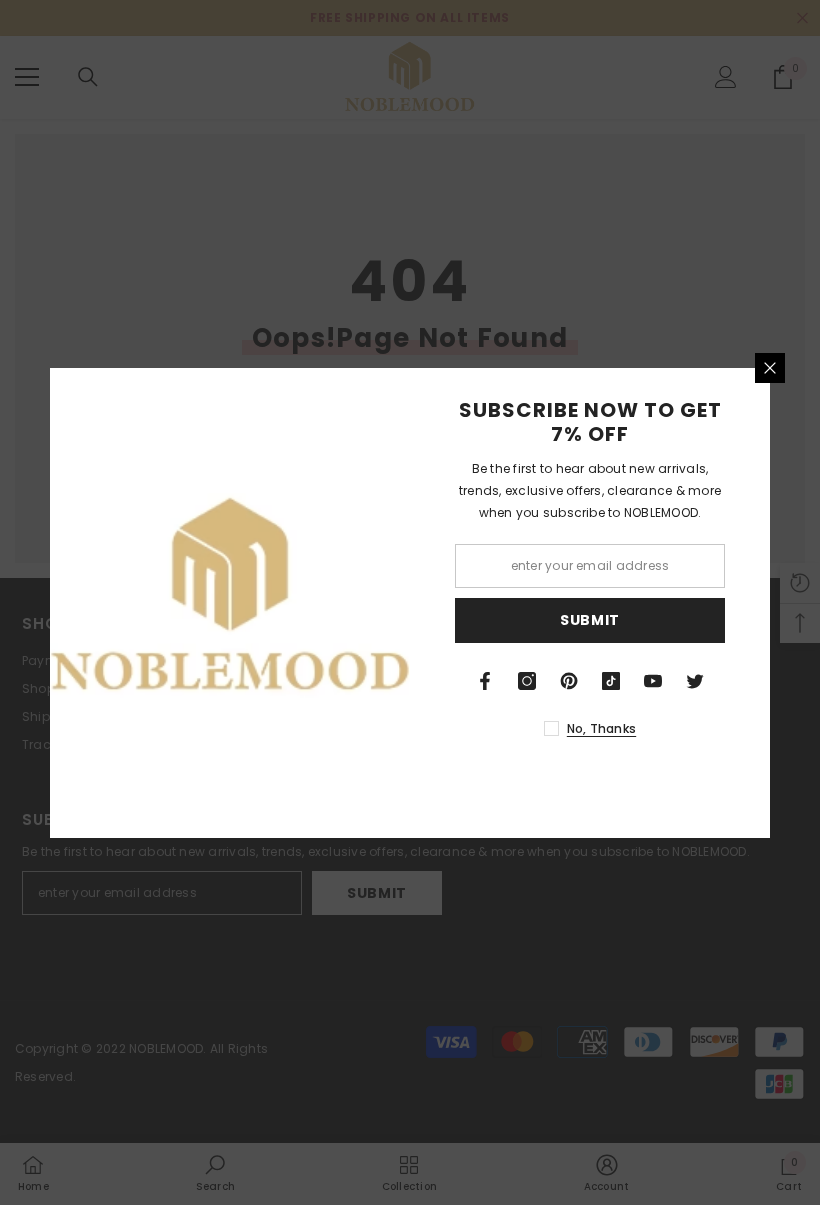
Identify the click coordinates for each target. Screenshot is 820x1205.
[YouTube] (653, 681)
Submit (590, 620)
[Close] (770, 368)
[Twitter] (695, 681)
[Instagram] (527, 681)
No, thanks (601, 728)
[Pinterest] (569, 681)
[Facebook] (485, 681)
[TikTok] (611, 681)
